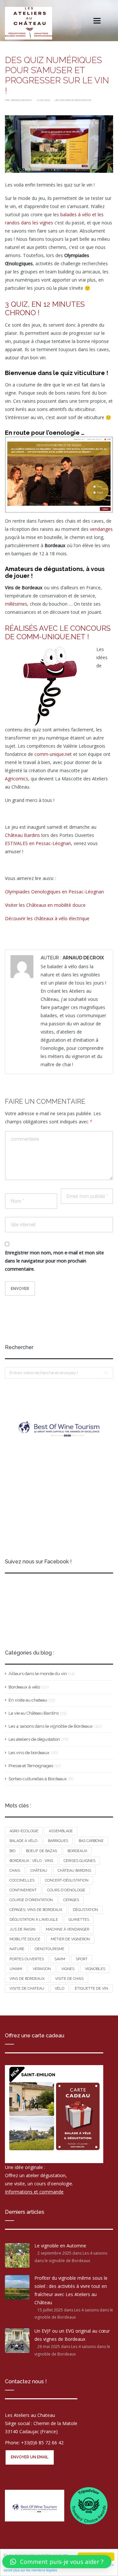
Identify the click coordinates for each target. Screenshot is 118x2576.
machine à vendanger (68, 1929)
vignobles (95, 1969)
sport (82, 1959)
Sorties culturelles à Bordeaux (38, 1779)
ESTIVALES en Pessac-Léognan (38, 843)
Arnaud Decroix (22, 100)
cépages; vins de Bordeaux (36, 1910)
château (39, 1871)
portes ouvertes (27, 1959)
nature (17, 1949)
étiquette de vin (91, 1989)
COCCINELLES (22, 1880)
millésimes (16, 604)
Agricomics (17, 779)
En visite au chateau (28, 1700)
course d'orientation (31, 1900)
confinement (23, 1890)
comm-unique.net (53, 754)
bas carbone (91, 1841)
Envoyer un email (30, 2457)
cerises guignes (79, 1861)
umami (16, 1969)
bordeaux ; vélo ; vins (31, 1861)
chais (15, 1871)
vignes (68, 1969)
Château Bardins (22, 835)
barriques (58, 1841)
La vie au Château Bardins (34, 1713)
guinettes (79, 1920)
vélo (59, 1989)
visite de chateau (27, 1989)
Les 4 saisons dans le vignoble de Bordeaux (51, 1726)
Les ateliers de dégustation (73, 100)
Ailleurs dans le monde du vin (38, 1674)
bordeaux (77, 1851)
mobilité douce (25, 1939)
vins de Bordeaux (27, 1979)
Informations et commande (34, 2192)
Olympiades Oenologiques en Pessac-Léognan (54, 892)
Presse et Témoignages (31, 1766)
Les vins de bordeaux (29, 1753)
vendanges (101, 529)
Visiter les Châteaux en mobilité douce (45, 905)
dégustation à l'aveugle (34, 1920)
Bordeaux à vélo (24, 1687)
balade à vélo (23, 1841)
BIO (12, 1851)
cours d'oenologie (66, 1890)
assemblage (61, 1831)
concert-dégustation (67, 1880)
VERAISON (42, 1969)
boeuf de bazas (41, 1851)
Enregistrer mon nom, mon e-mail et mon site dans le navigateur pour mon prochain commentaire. (54, 1261)
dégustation (85, 1910)
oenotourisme (49, 1949)
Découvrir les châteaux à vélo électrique (47, 918)
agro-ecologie (24, 1831)
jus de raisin (22, 1929)
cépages (71, 1900)
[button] (57, 2562)
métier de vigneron (70, 1939)
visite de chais (69, 1979)
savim (60, 1959)
